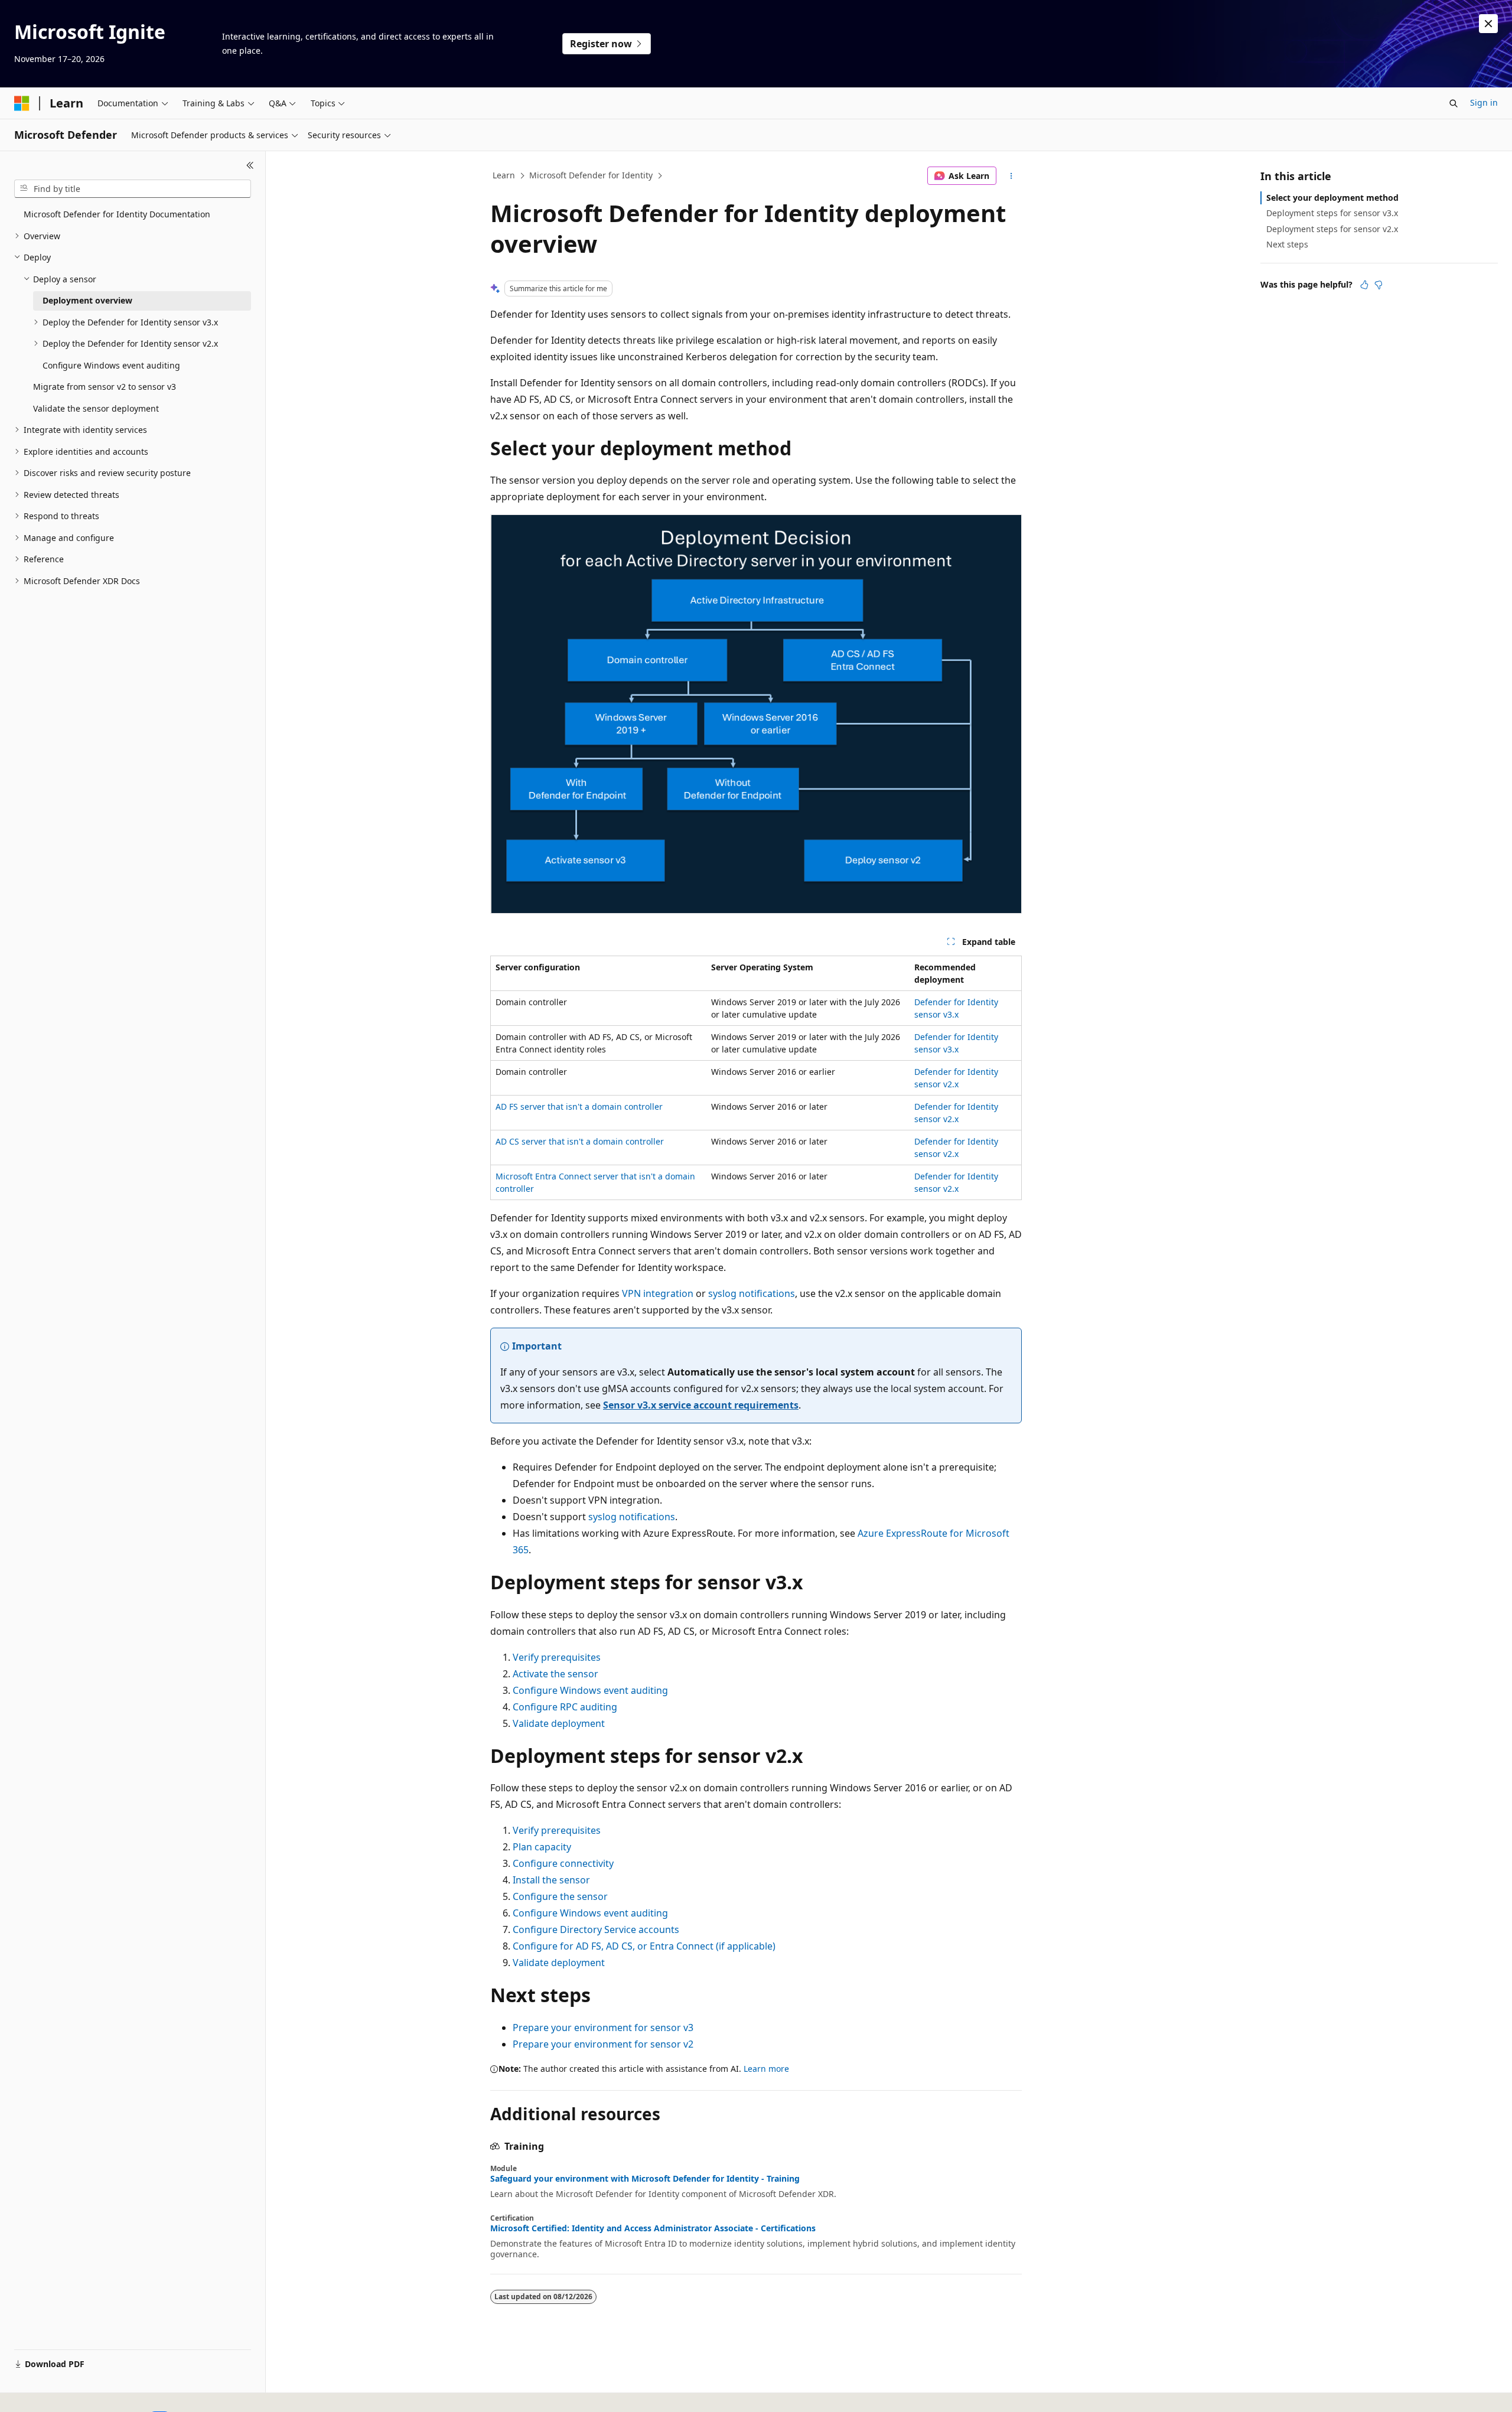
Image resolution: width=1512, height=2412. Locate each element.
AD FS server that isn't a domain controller (579, 1106)
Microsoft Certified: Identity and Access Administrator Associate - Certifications (653, 2228)
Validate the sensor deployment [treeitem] (96, 408)
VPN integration (658, 1293)
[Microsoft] (22, 103)
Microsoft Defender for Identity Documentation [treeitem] (117, 214)
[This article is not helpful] (1379, 285)
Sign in (1484, 102)
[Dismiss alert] (1488, 24)
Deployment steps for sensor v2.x (1332, 229)
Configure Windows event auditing (590, 1690)
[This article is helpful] (1364, 285)
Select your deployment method (1332, 198)
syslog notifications (752, 1293)
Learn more (766, 2069)
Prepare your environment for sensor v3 (603, 2028)
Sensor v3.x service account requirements (701, 1405)
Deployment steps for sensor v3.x (1332, 213)
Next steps (1287, 244)
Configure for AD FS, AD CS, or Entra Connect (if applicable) (644, 1946)
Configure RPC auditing (565, 1707)
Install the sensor (551, 1880)
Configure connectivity (563, 1863)
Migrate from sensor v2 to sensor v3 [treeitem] (105, 387)
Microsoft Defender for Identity (591, 175)
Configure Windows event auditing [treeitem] (111, 365)
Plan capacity (542, 1847)
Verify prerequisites (557, 1657)
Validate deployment (559, 1723)
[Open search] (1454, 103)
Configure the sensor (560, 1896)
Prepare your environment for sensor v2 (603, 2044)
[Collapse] (250, 165)
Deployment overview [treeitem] (87, 300)
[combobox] (133, 189)
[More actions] (1011, 176)
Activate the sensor (555, 1674)
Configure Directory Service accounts (596, 1929)
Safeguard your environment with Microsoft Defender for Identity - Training (645, 2179)
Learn (504, 175)
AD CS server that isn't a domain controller (580, 1141)
